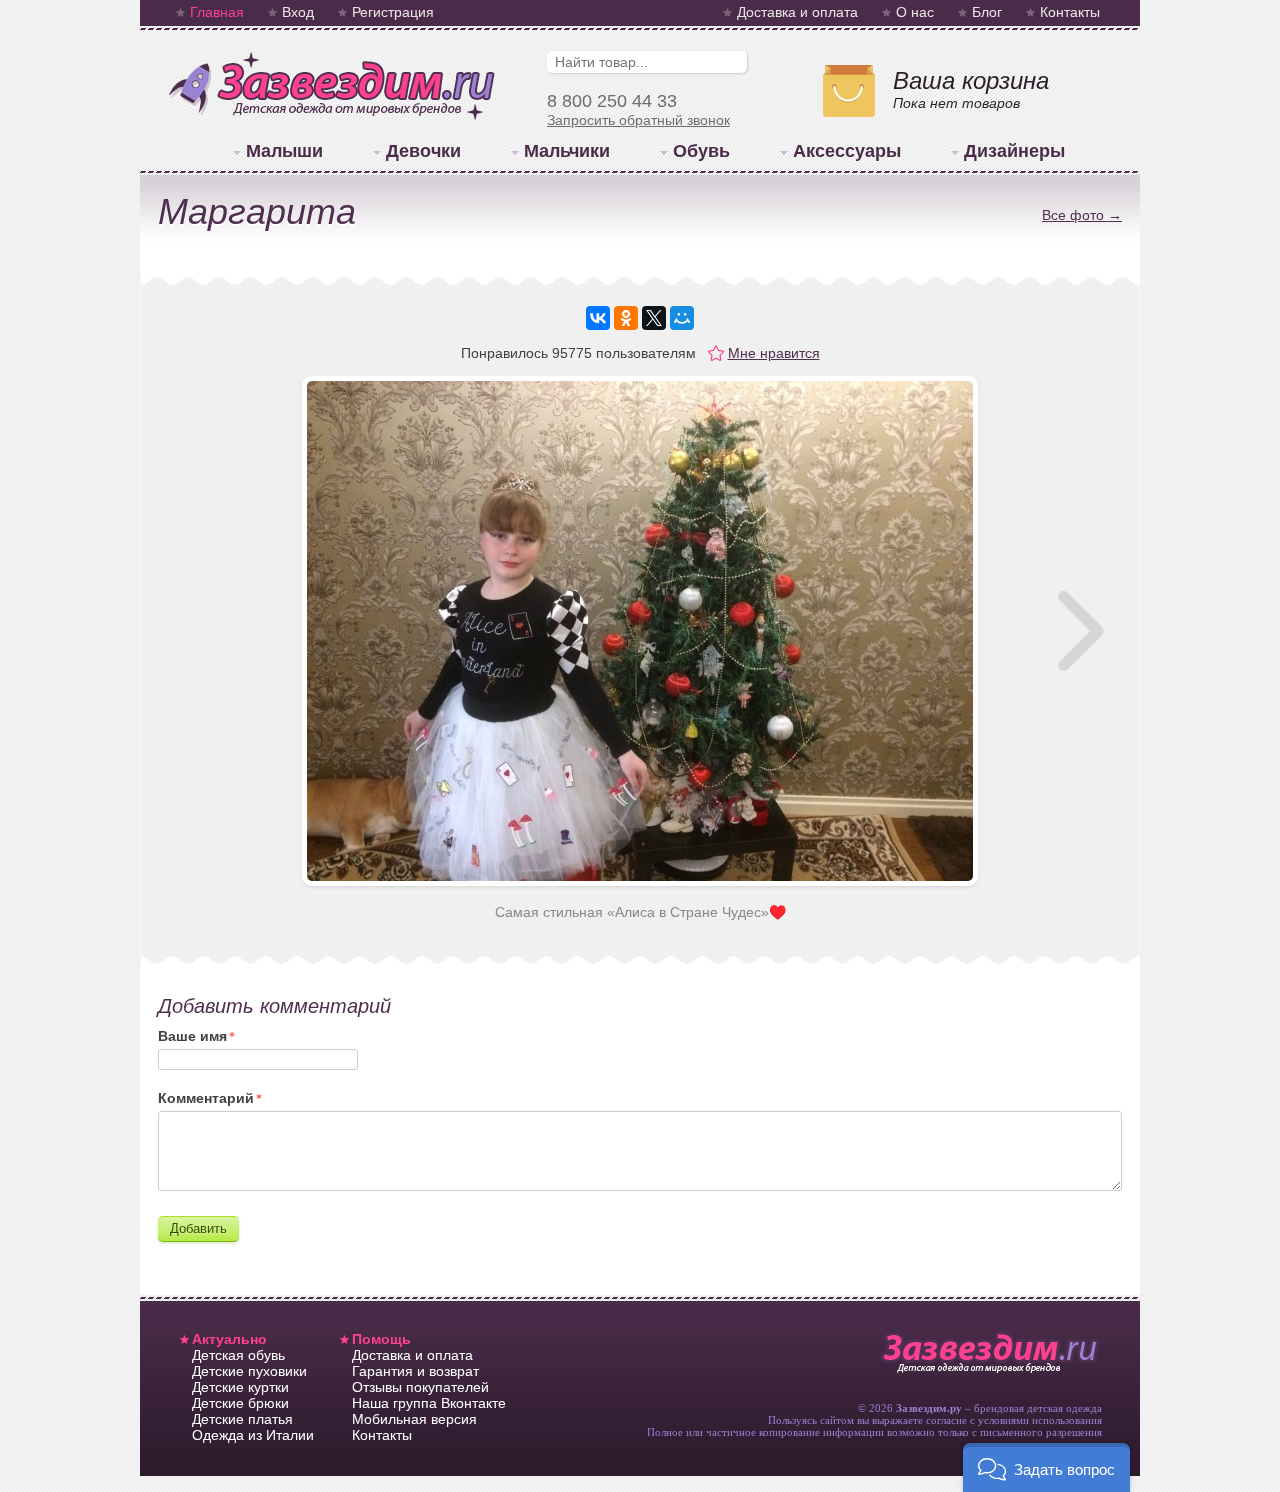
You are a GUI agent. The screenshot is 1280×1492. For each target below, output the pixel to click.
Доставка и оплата (797, 12)
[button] (1046, 1467)
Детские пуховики (249, 1371)
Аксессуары (847, 151)
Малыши (284, 151)
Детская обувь (238, 1355)
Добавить (198, 1228)
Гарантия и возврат (415, 1371)
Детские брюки (240, 1403)
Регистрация (393, 12)
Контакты (1070, 12)
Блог (987, 12)
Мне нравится (774, 353)
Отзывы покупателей (420, 1387)
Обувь (701, 151)
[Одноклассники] (626, 318)
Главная (217, 12)
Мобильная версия (414, 1419)
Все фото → (1082, 215)
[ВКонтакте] (598, 318)
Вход (298, 12)
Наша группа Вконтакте (429, 1403)
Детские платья (242, 1419)
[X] (654, 318)
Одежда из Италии (253, 1435)
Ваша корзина (971, 80)
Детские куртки (240, 1387)
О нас (915, 12)
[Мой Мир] (682, 318)
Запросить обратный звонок (638, 120)
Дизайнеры (1014, 151)
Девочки (423, 151)
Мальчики (567, 151)
